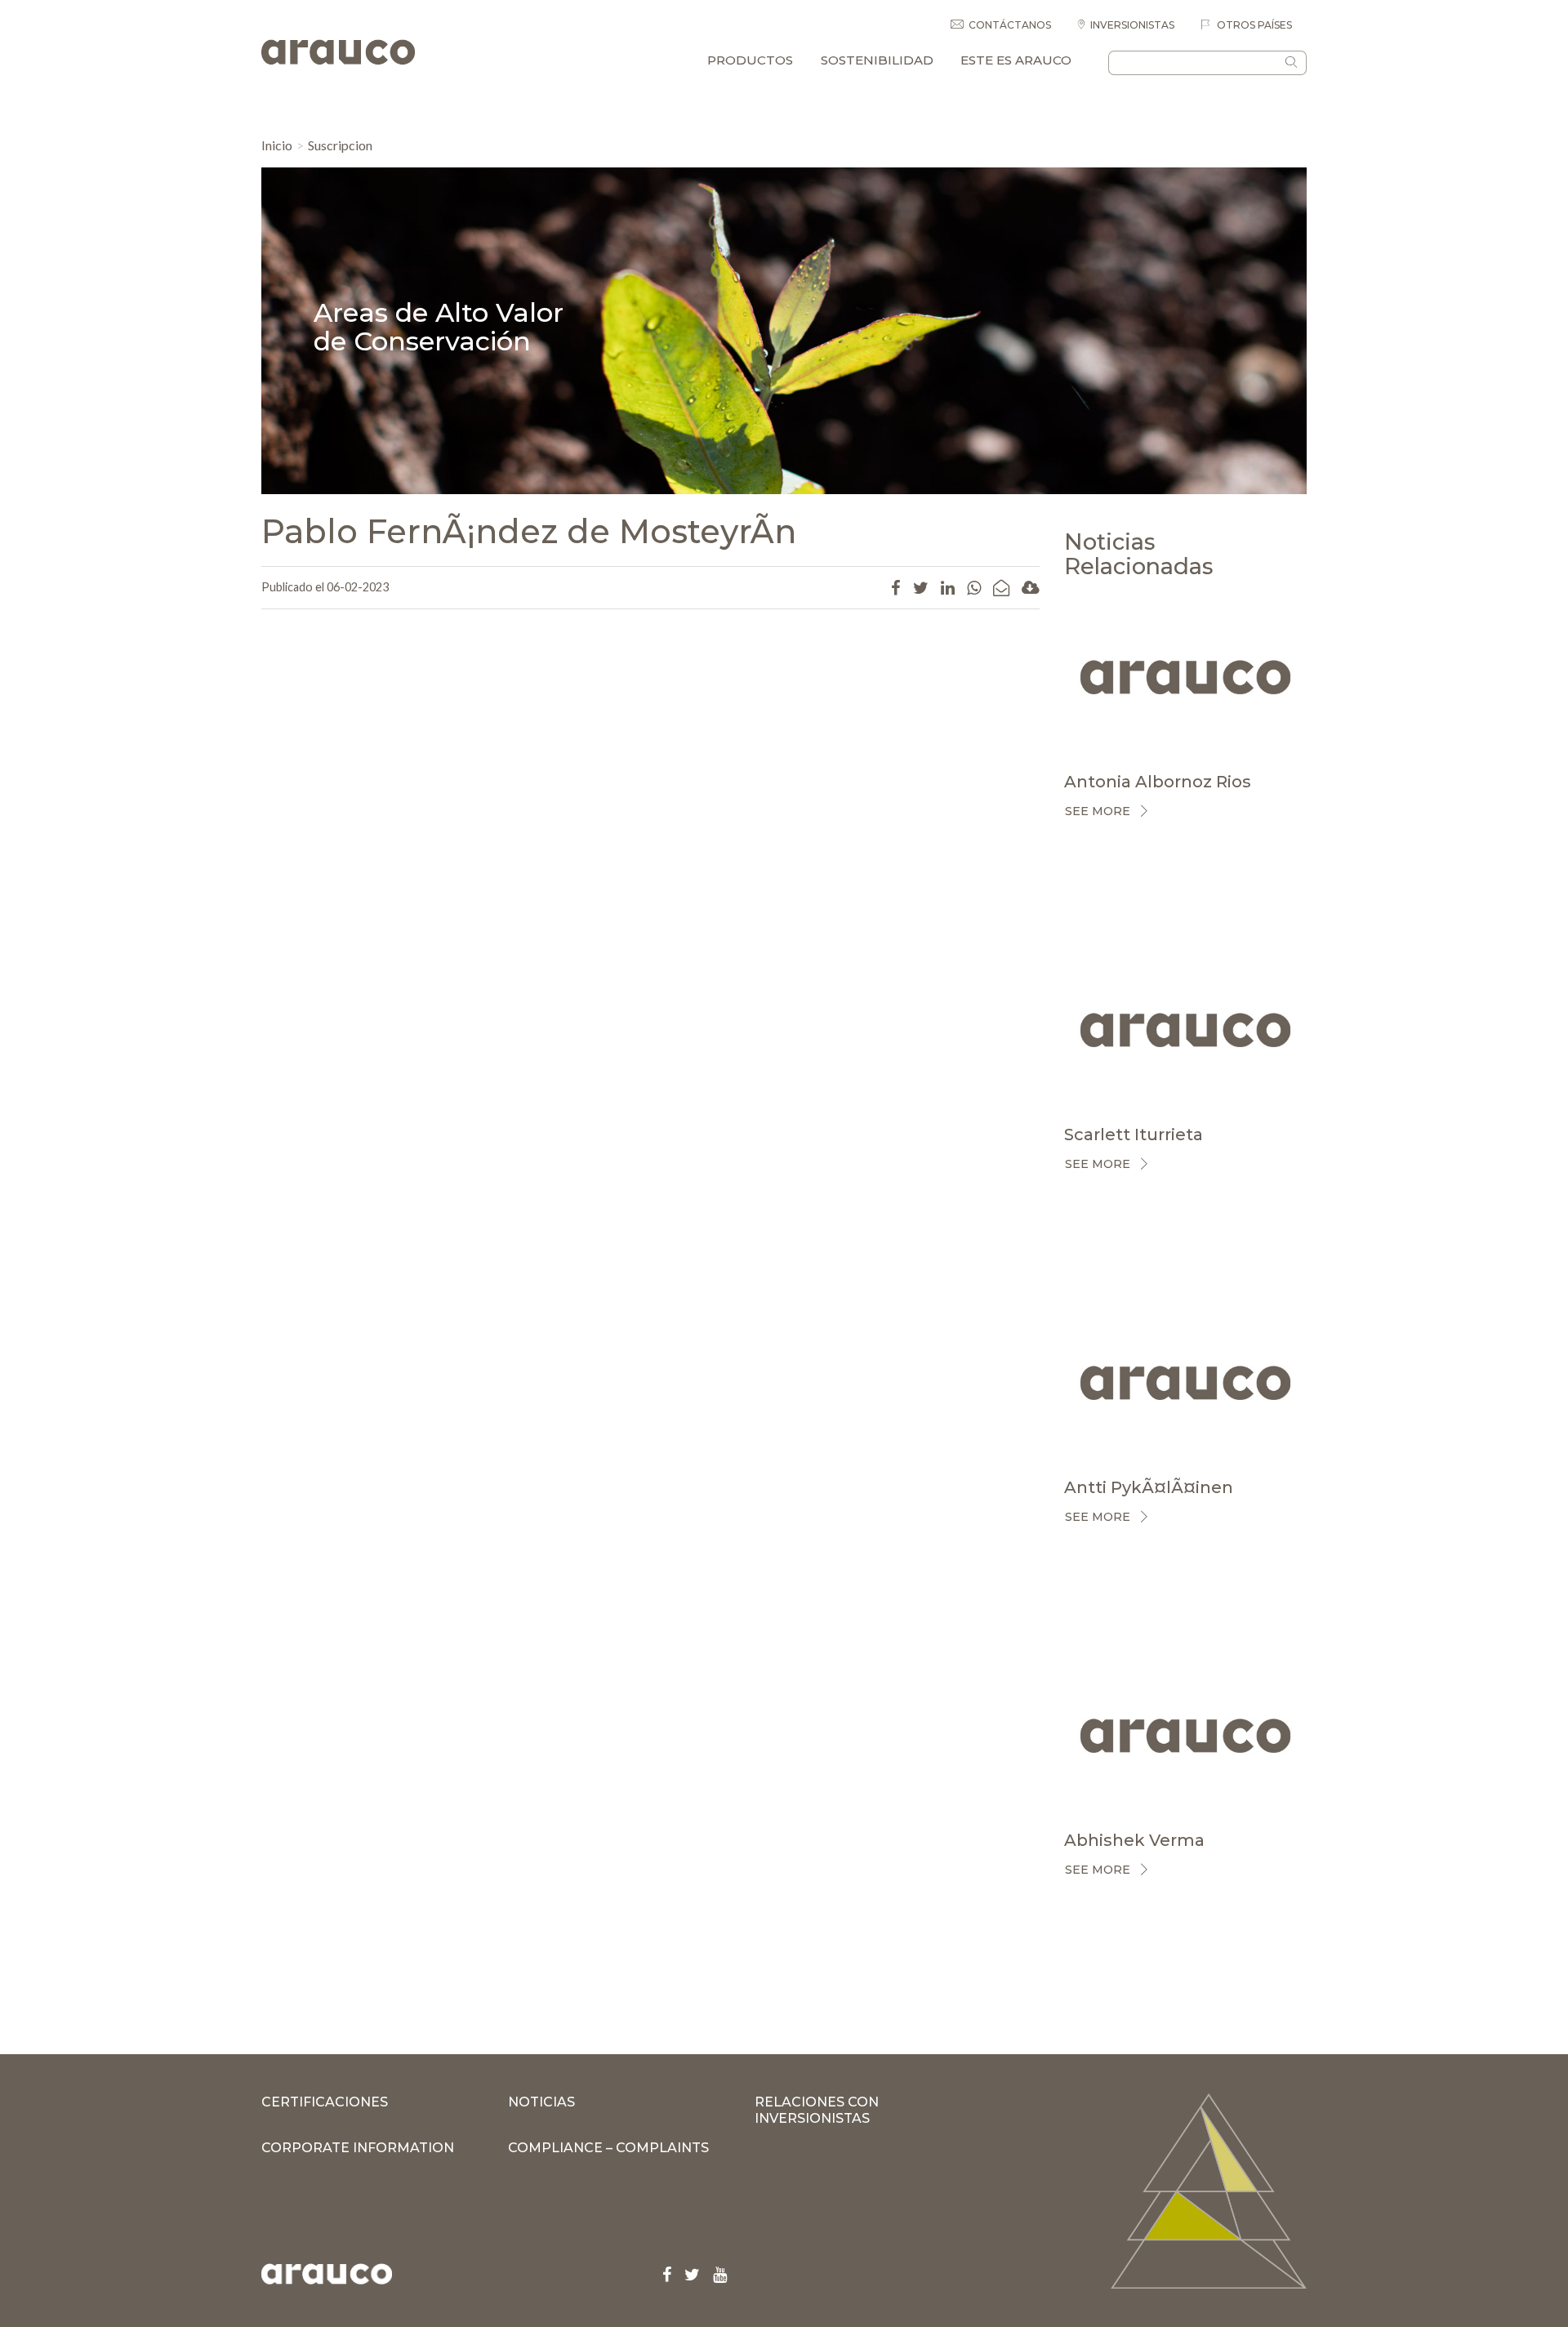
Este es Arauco (1016, 60)
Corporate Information (358, 2148)
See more (1098, 811)
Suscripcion (340, 145)
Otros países (1253, 25)
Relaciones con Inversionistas (817, 2110)
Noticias (541, 2102)
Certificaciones (325, 2102)
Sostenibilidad (877, 60)
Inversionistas (1132, 25)
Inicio (277, 145)
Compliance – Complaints (608, 2148)
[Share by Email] (1001, 587)
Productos (750, 60)
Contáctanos (1010, 25)
